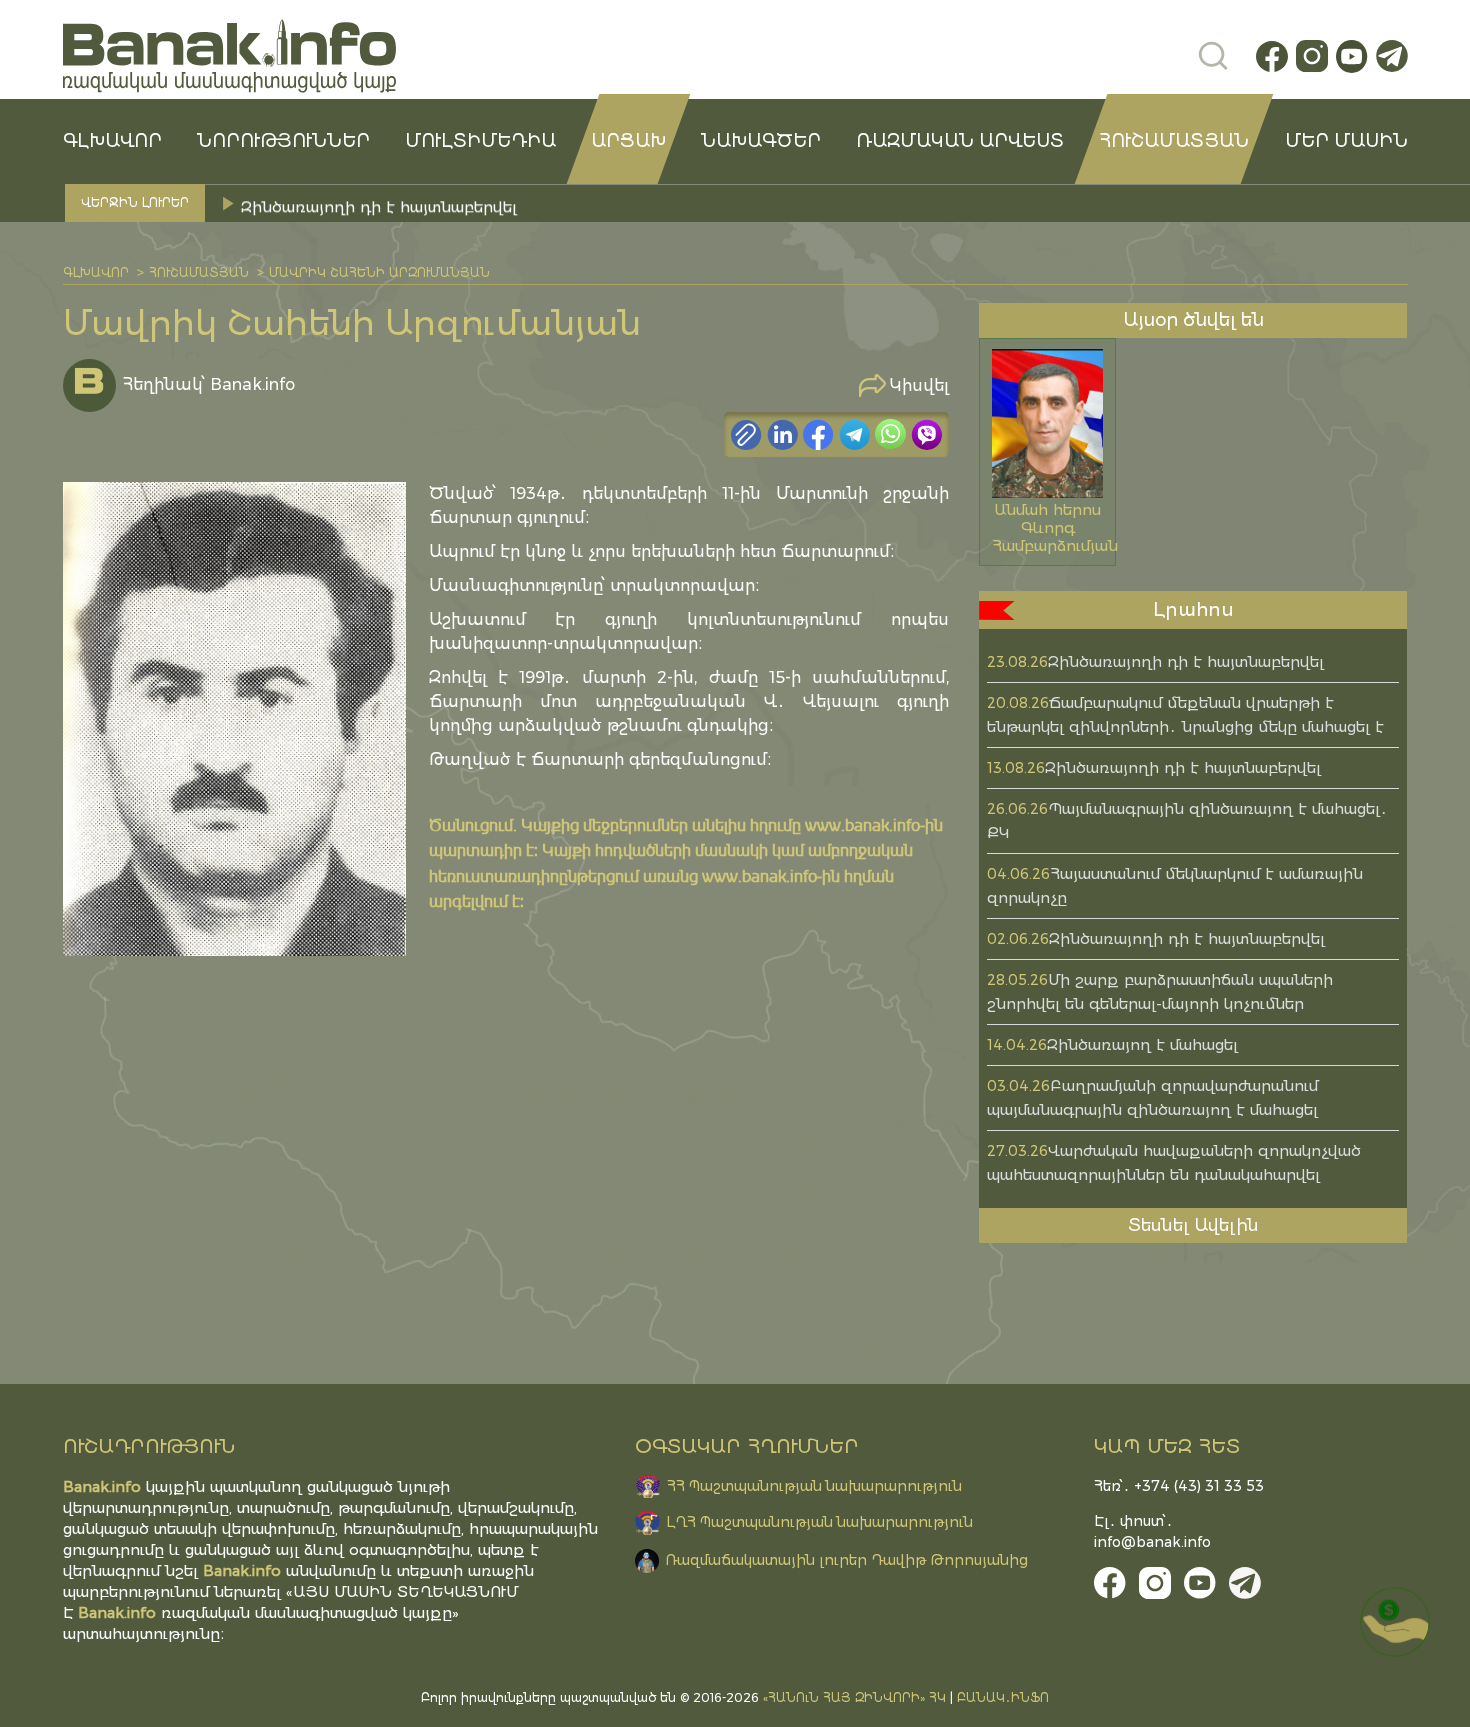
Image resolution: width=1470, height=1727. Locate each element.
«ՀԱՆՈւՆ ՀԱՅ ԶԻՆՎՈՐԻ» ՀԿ (854, 1697)
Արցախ (628, 141)
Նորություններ (283, 141)
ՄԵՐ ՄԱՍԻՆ (1346, 141)
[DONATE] (1395, 1622)
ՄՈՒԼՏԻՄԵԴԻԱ (480, 141)
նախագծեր (761, 141)
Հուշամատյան (1174, 141)
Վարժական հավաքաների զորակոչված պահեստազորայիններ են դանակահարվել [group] (566, 202)
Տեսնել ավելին (1193, 1225)
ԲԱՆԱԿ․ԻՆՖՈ (1003, 1697)
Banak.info (117, 1612)
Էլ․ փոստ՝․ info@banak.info (1152, 1531)
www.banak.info (862, 824)
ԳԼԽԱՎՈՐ (112, 141)
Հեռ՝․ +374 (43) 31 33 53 (1179, 1486)
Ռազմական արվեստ (960, 141)
